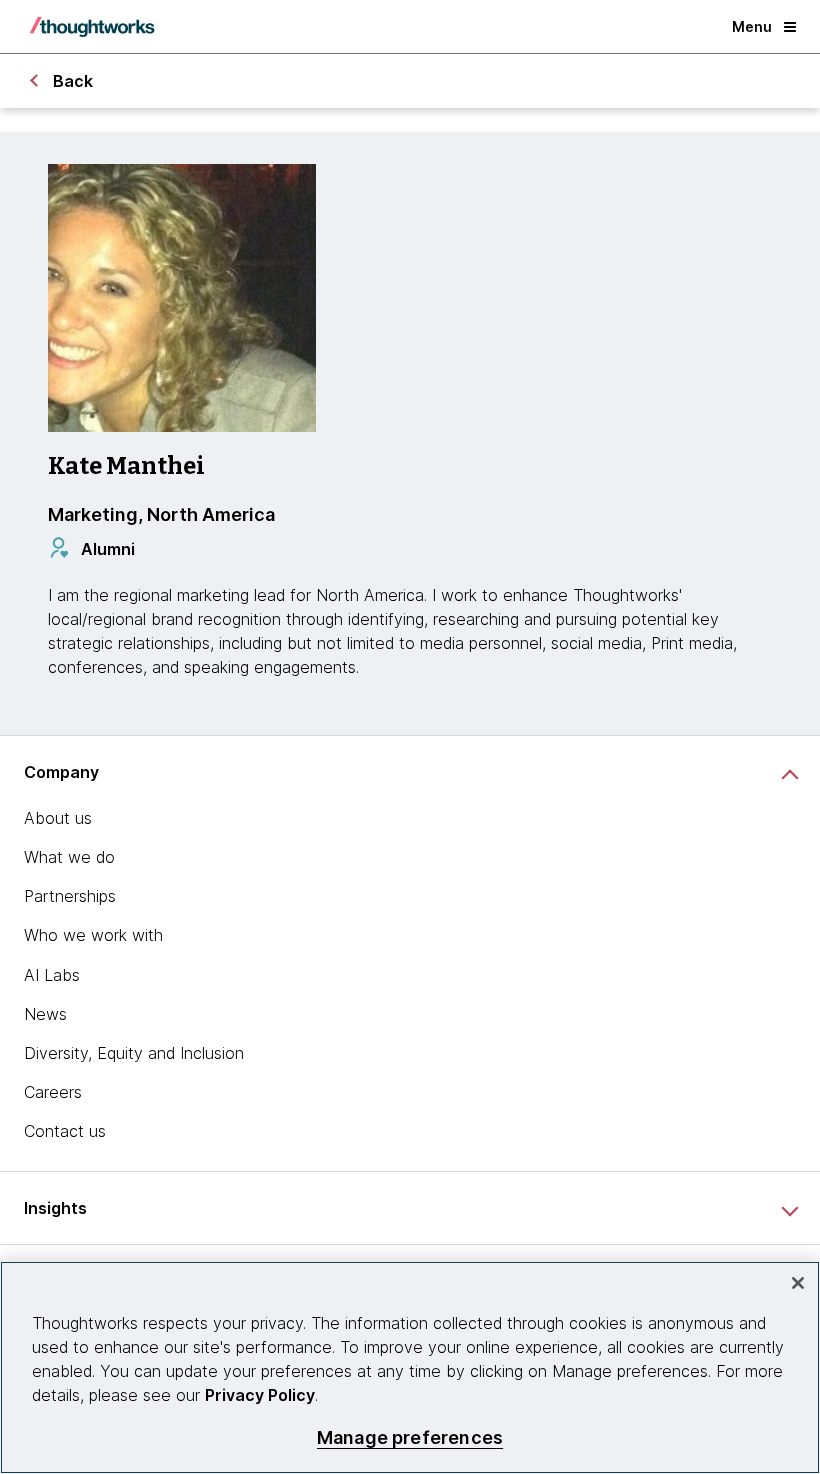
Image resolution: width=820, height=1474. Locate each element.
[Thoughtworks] (92, 27)
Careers (53, 1092)
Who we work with (93, 935)
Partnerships (70, 896)
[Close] (798, 1283)
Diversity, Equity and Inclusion (134, 1053)
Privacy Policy (260, 1395)
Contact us (65, 1131)
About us (58, 818)
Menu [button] (752, 26)
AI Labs (52, 975)
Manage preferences (410, 1437)
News (45, 1014)
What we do (69, 857)
